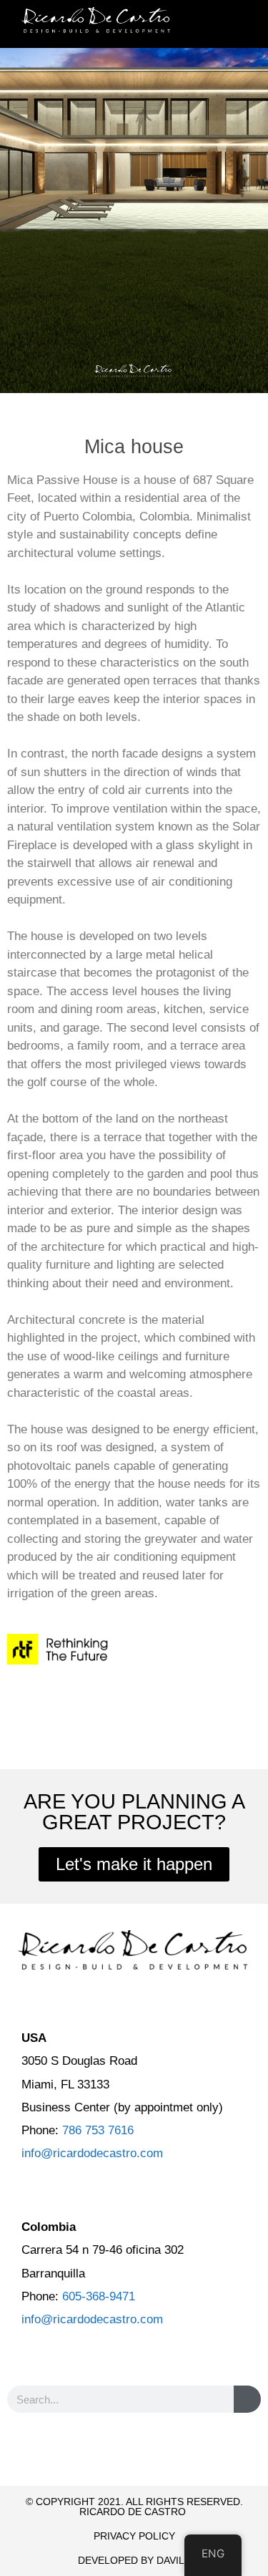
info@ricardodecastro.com (92, 2153)
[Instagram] (160, 2453)
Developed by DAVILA (134, 2560)
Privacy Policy (134, 2536)
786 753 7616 (98, 2130)
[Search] (247, 2399)
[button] (238, 24)
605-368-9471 (99, 2296)
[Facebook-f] (109, 2453)
